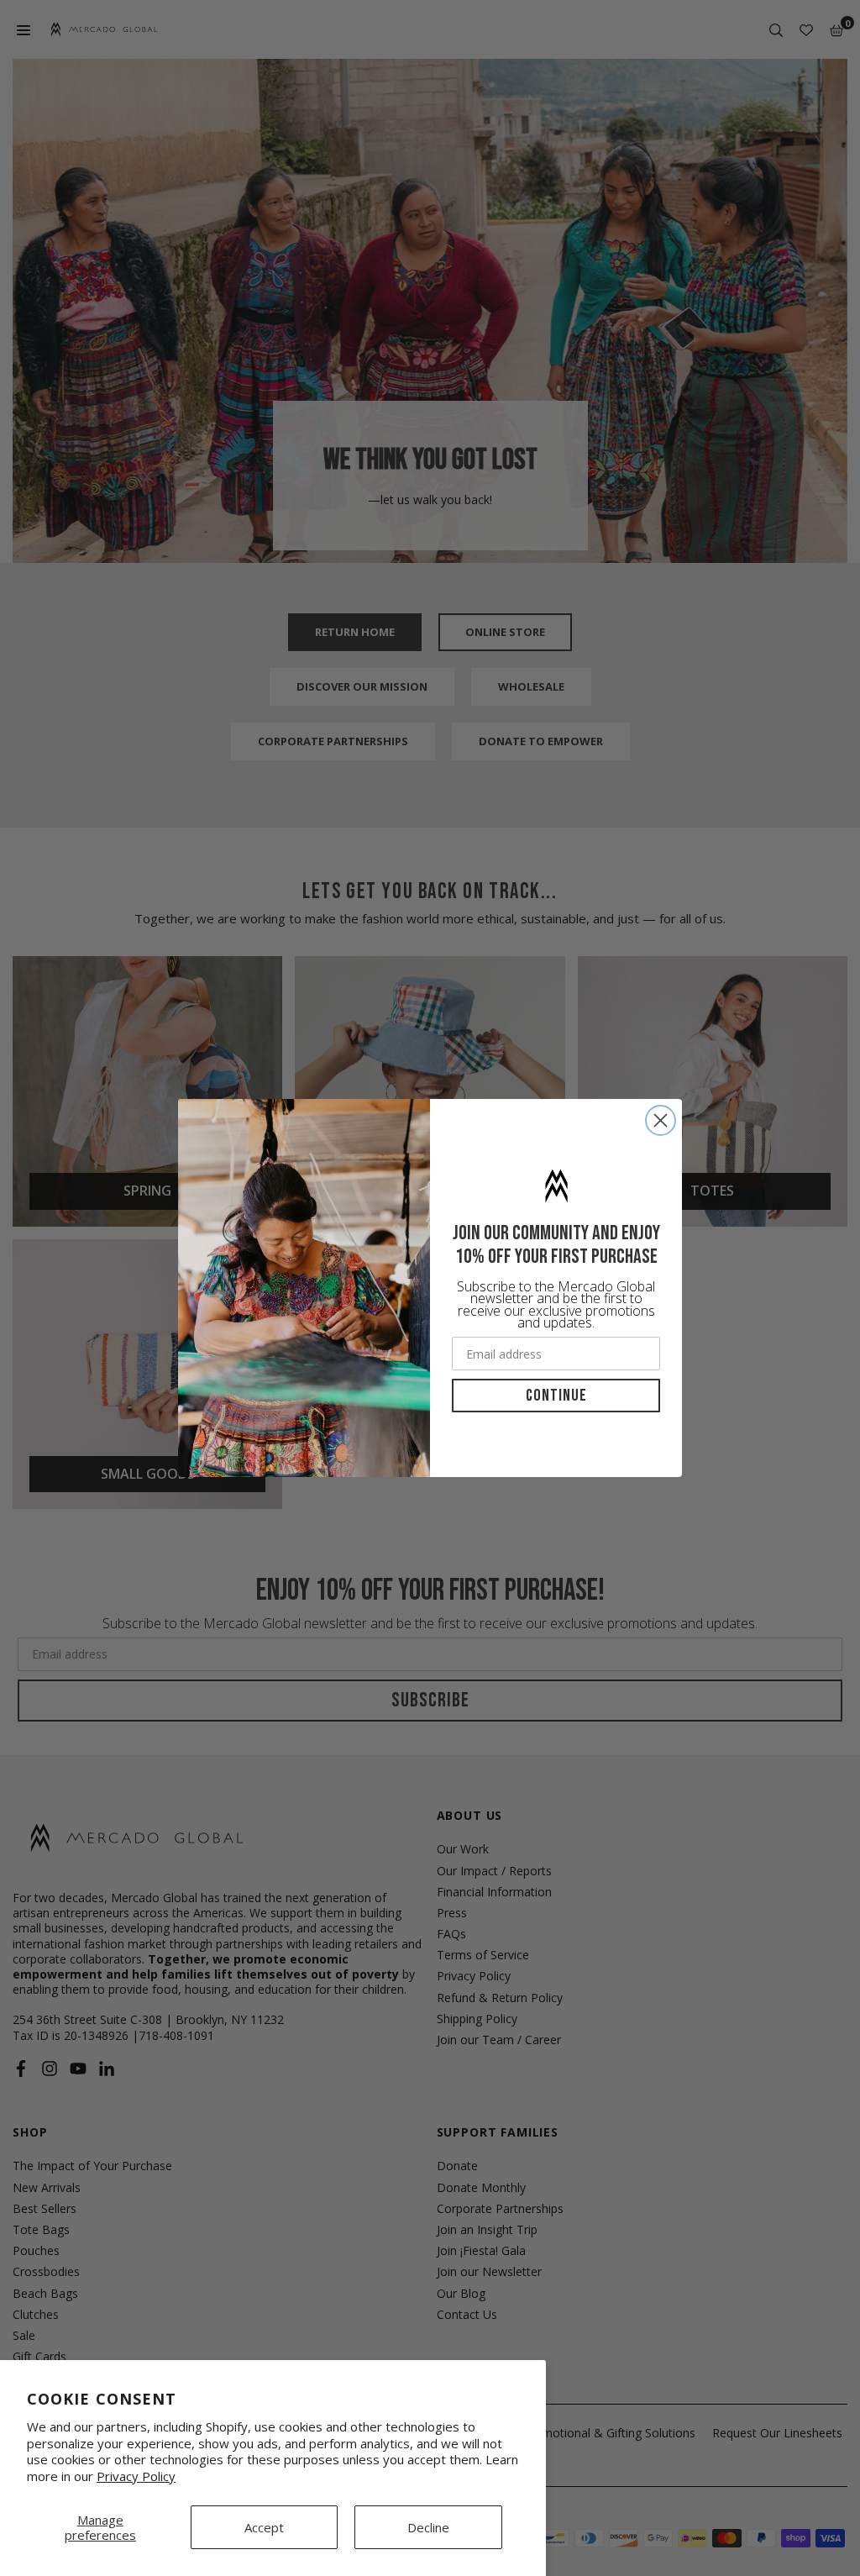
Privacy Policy (136, 2476)
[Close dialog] (661, 1120)
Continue (556, 1396)
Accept (264, 2527)
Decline (428, 2527)
